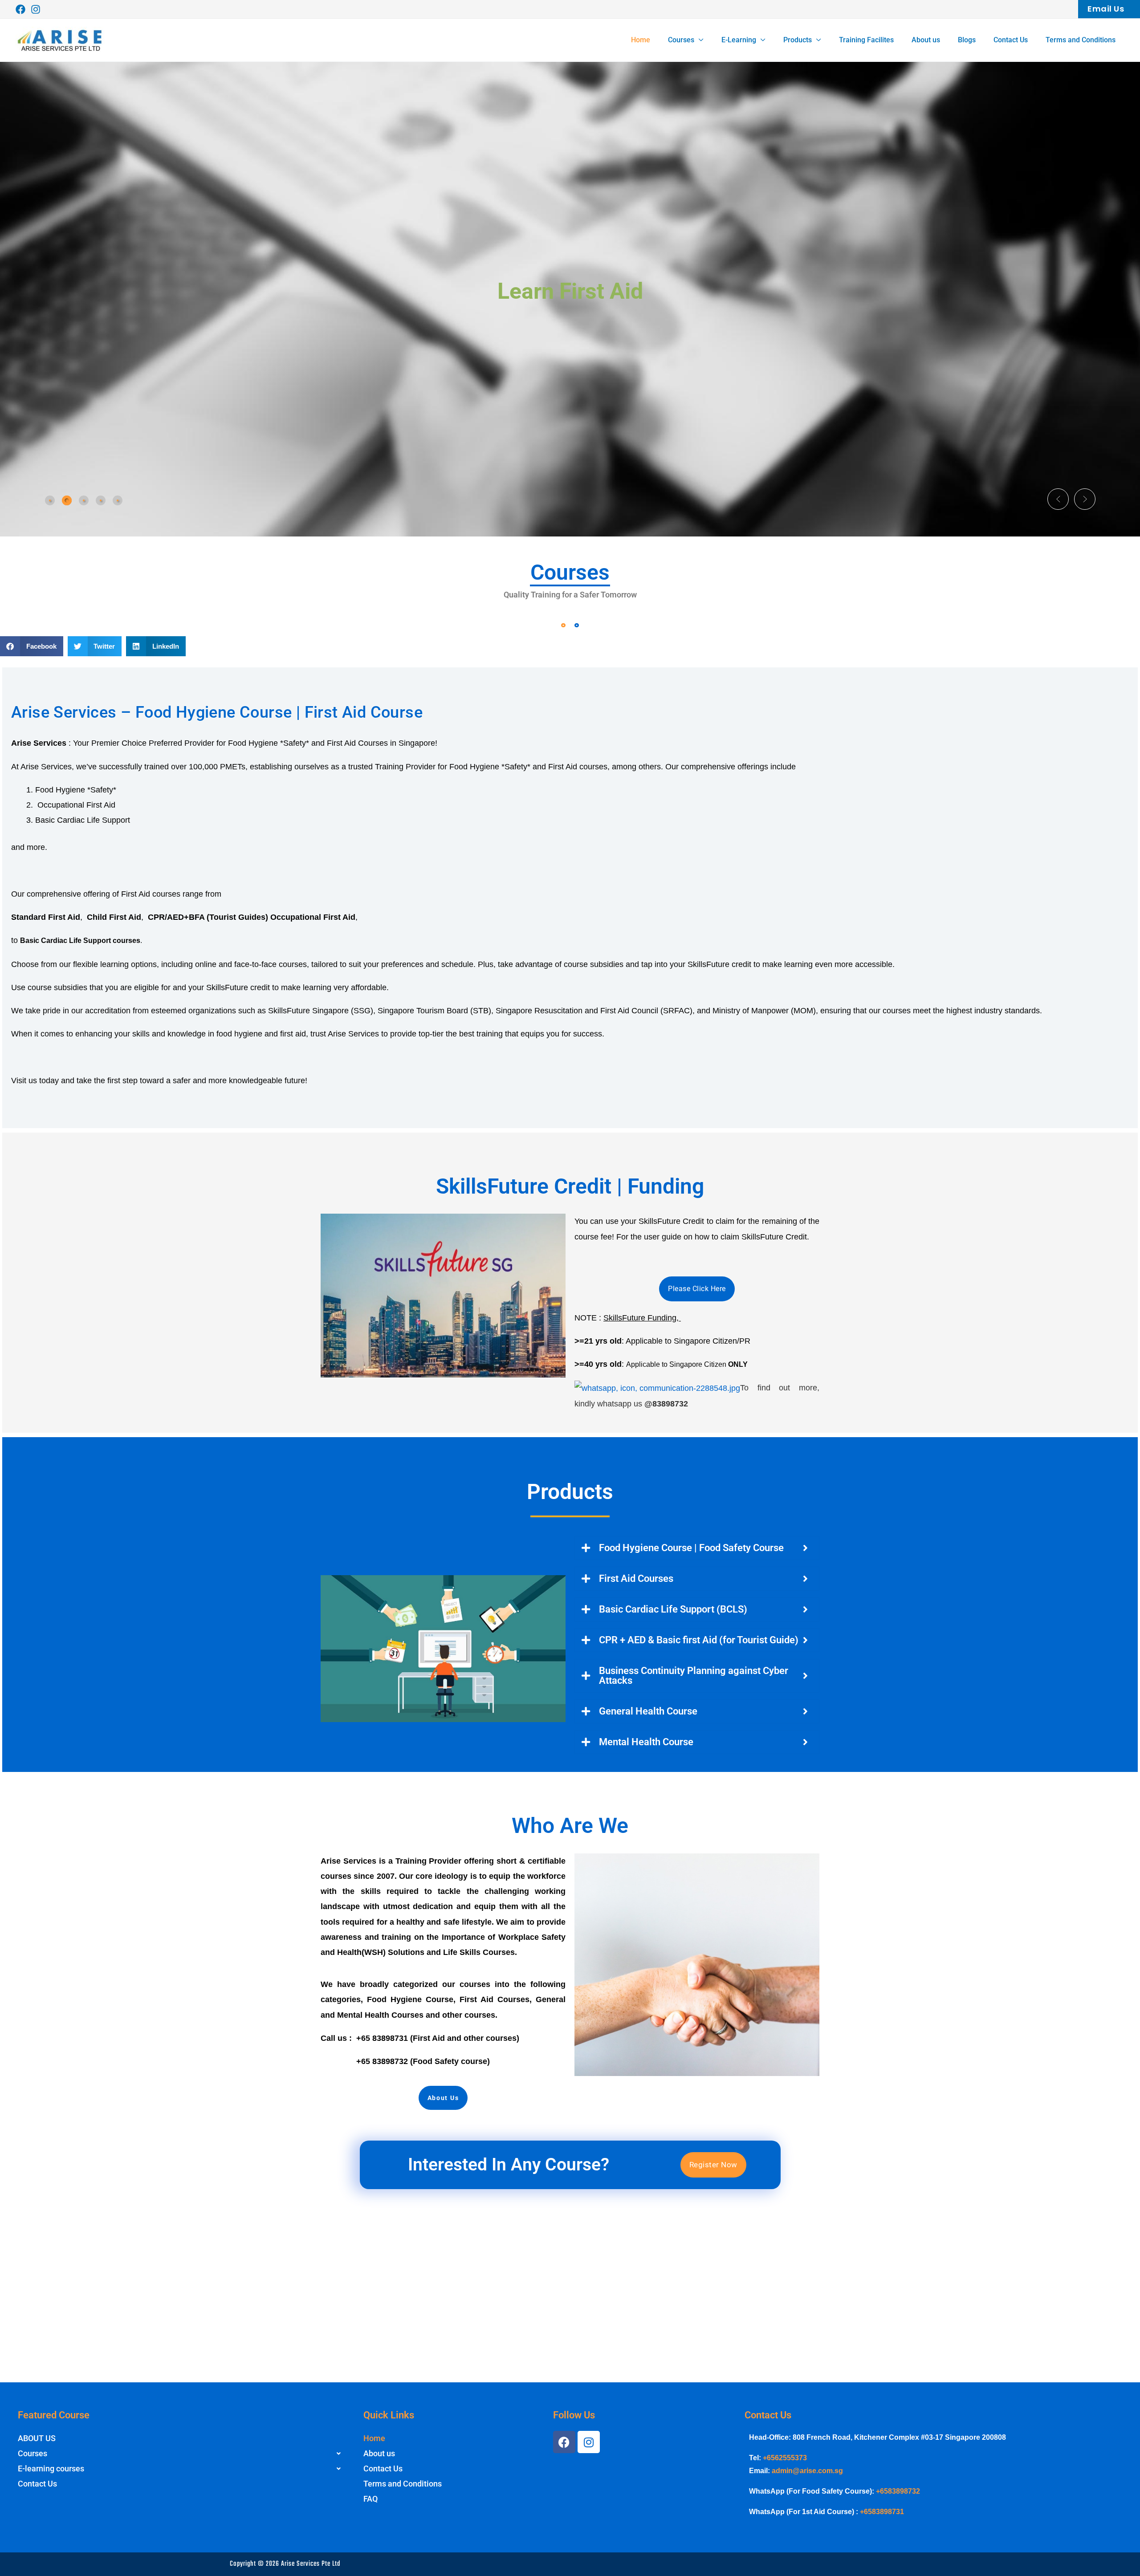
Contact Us (1011, 40)
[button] (1101, 9)
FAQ (370, 2499)
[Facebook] (20, 9)
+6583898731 (882, 2512)
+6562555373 (785, 2458)
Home (641, 40)
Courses (681, 40)
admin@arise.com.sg (807, 2471)
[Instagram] (36, 9)
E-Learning (739, 40)
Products (798, 40)
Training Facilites (866, 40)
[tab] (50, 500)
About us (926, 40)
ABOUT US (37, 2438)
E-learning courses (51, 2468)
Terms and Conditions (1081, 40)
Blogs (967, 40)
